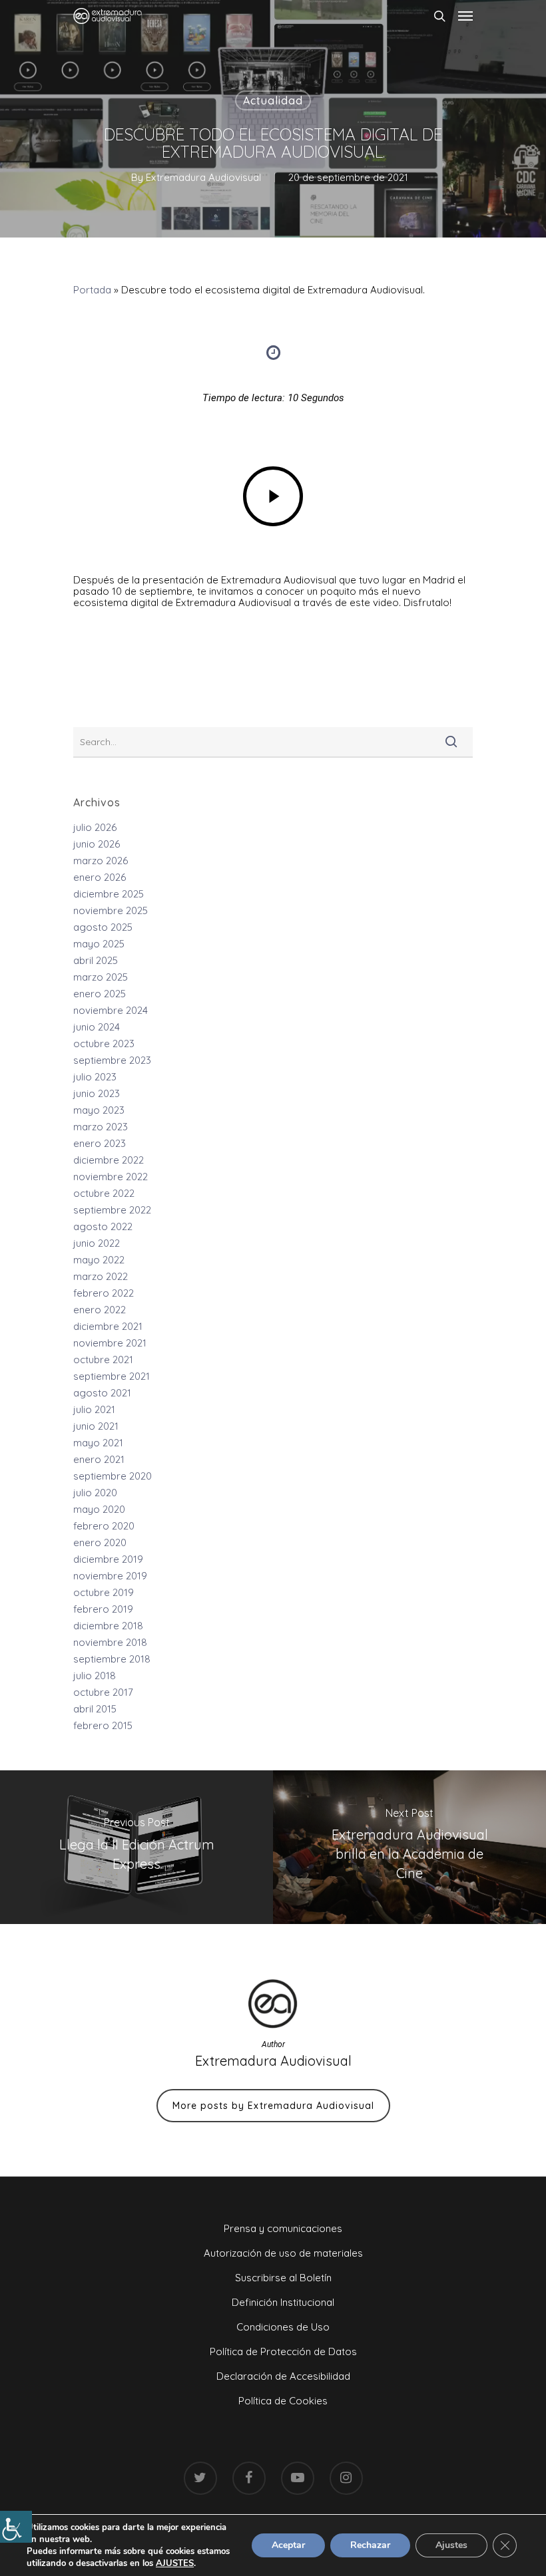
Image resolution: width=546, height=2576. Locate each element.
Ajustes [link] (451, 2545)
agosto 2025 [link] (103, 927)
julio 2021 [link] (94, 1409)
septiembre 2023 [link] (112, 1060)
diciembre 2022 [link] (109, 1160)
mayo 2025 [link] (99, 944)
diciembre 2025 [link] (109, 894)
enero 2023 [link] (100, 1143)
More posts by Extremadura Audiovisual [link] (273, 2106)
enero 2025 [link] (100, 994)
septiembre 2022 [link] (112, 1210)
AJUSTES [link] (175, 2563)
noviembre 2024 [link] (111, 1010)
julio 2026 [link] (95, 827)
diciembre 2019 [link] (108, 1559)
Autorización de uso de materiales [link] (283, 2253)
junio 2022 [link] (97, 1243)
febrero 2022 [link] (104, 1293)
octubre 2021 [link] (103, 1360)
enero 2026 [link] (100, 877)
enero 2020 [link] (100, 1542)
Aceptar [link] (288, 2545)
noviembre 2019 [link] (110, 1576)
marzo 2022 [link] (101, 1276)
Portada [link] (92, 290)
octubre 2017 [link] (103, 1692)
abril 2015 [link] (95, 1709)
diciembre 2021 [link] (108, 1326)
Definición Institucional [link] (283, 2302)
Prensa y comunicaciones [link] (283, 2228)
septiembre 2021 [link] (112, 1376)
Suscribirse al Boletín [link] (283, 2278)
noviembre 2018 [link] (110, 1642)
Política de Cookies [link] (283, 2401)
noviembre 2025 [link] (111, 910)
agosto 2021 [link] (102, 1393)
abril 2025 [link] (96, 960)
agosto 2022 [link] (103, 1226)
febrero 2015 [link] (103, 1725)
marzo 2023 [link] (101, 1127)
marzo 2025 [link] (101, 977)
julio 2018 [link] (95, 1676)
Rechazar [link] (370, 2545)
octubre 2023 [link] (104, 1044)
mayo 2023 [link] (99, 1110)
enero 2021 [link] (99, 1459)
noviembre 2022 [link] (111, 1177)
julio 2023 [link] (95, 1077)
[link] (16, 2527)
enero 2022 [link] (100, 1310)
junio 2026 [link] (97, 844)
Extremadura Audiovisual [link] (203, 177)
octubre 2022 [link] (104, 1193)
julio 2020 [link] (95, 1493)
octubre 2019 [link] (104, 1592)
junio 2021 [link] (96, 1426)
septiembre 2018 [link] (112, 1659)
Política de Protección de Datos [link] (283, 2351)
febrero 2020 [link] (104, 1526)
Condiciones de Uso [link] (283, 2327)
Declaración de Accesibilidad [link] (283, 2376)
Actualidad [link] (273, 100)
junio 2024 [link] (97, 1027)
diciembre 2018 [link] (108, 1626)
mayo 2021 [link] (98, 1443)
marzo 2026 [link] (101, 861)
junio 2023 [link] (97, 1093)
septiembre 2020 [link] (113, 1476)
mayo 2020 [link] (99, 1509)
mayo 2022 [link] (99, 1260)
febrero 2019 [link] (103, 1609)
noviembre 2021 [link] (110, 1343)
